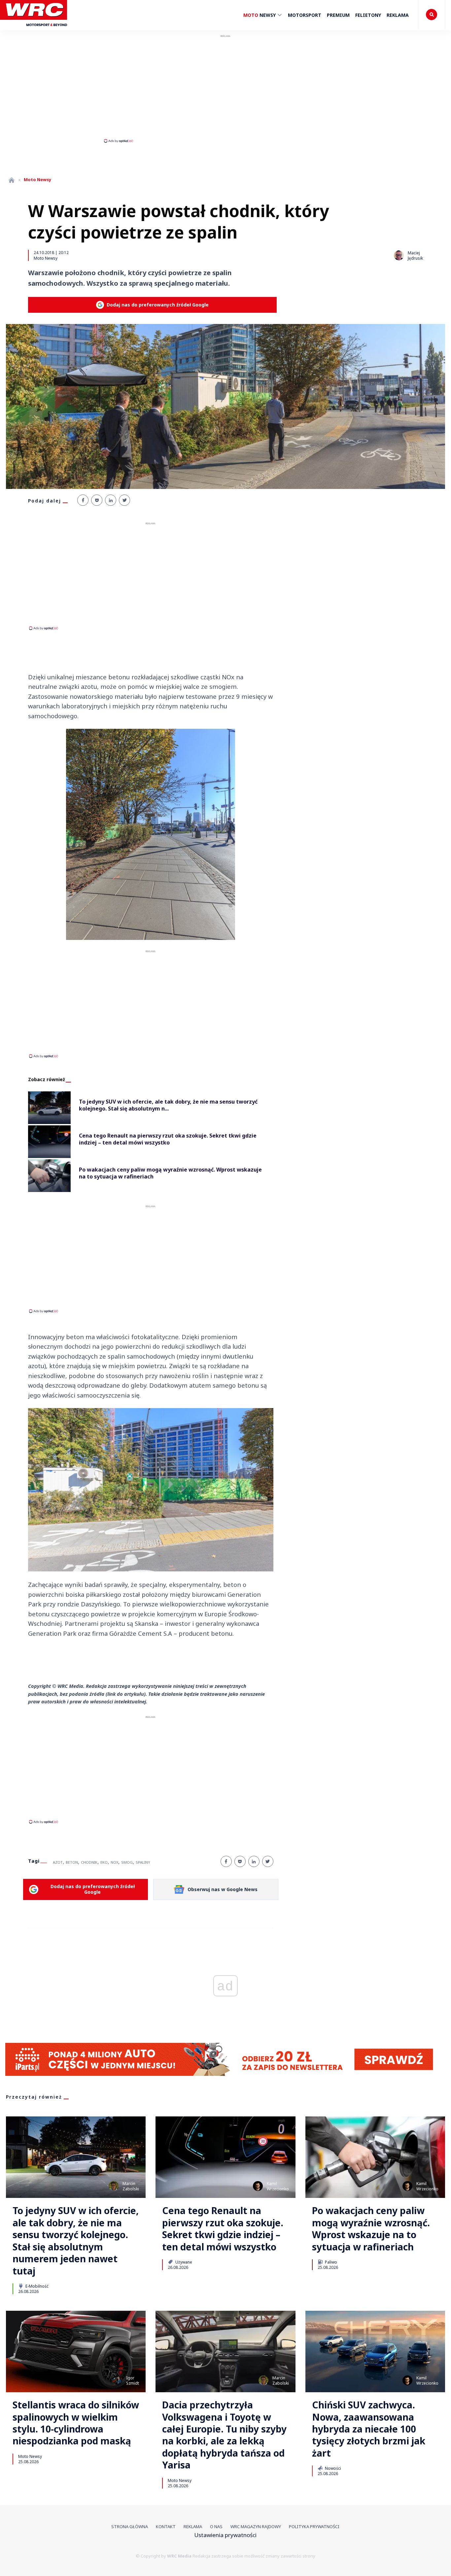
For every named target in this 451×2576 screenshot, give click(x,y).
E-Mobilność (36, 2286)
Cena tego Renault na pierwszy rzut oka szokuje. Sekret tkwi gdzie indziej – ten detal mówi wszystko (223, 2229)
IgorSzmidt (133, 2381)
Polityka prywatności (314, 2527)
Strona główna (130, 2527)
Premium (338, 15)
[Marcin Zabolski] (114, 2186)
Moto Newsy (46, 258)
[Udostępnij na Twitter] (124, 500)
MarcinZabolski (131, 2186)
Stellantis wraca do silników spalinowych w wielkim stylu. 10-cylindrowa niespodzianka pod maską (76, 2423)
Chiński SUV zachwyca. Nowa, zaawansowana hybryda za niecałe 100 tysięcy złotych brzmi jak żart (369, 2429)
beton (72, 1862)
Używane (183, 2262)
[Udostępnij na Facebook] (83, 500)
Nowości (332, 2468)
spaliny (143, 1862)
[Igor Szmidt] (117, 2380)
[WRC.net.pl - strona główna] (12, 180)
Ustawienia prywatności (225, 2535)
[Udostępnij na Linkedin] (111, 500)
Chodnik (89, 1862)
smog (127, 1862)
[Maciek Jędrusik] (399, 255)
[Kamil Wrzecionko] (258, 2186)
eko (104, 1862)
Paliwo (330, 2262)
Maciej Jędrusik (415, 256)
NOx (114, 1862)
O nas (216, 2527)
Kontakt (166, 2527)
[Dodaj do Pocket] (97, 500)
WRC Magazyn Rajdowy (256, 2527)
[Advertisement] (225, 88)
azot (58, 1862)
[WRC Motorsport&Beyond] (36, 29)
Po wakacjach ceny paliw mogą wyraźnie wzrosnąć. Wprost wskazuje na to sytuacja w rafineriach (371, 2229)
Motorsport (305, 15)
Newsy (260, 15)
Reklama (398, 15)
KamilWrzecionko (278, 2186)
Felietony (368, 15)
